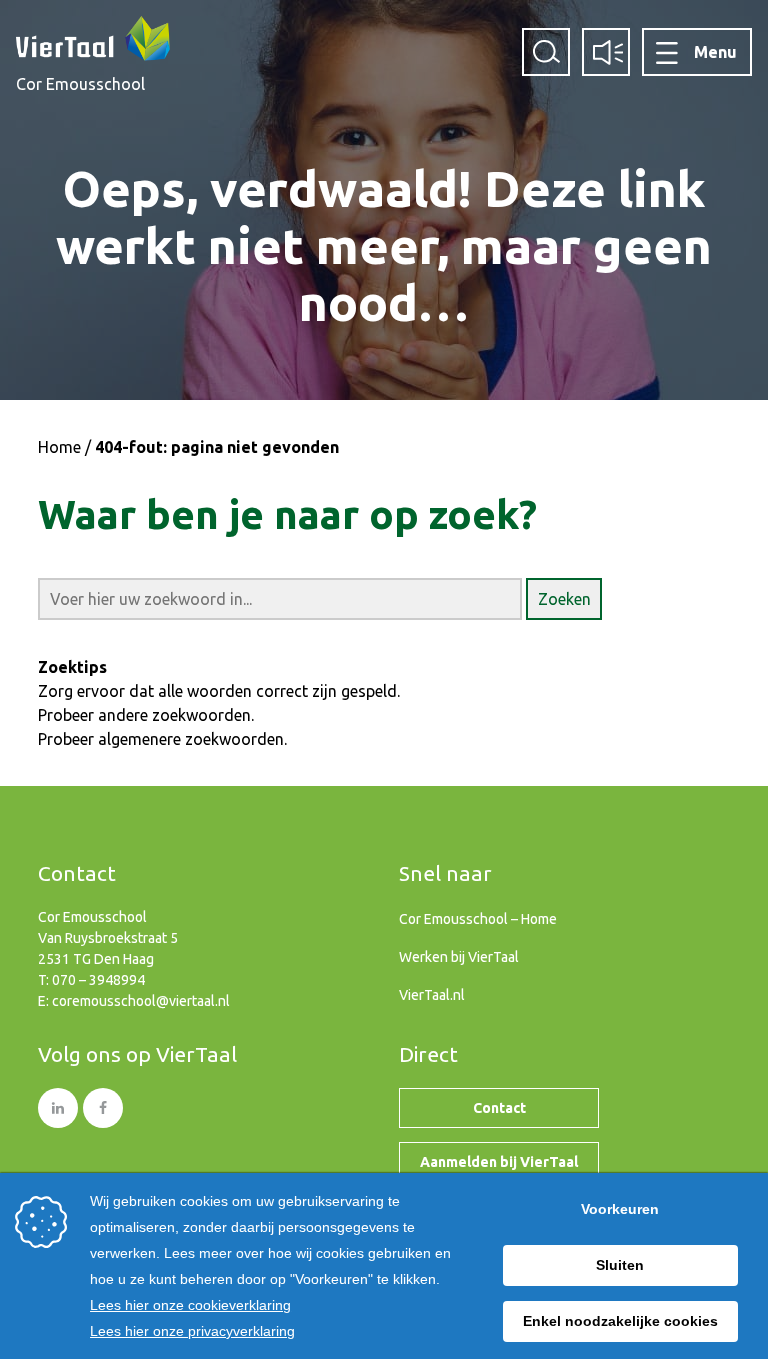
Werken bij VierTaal (459, 957)
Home (59, 447)
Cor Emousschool (80, 84)
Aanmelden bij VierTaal (499, 1162)
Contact (499, 1108)
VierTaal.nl (432, 995)
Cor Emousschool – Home (478, 919)
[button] (564, 599)
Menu (715, 52)
